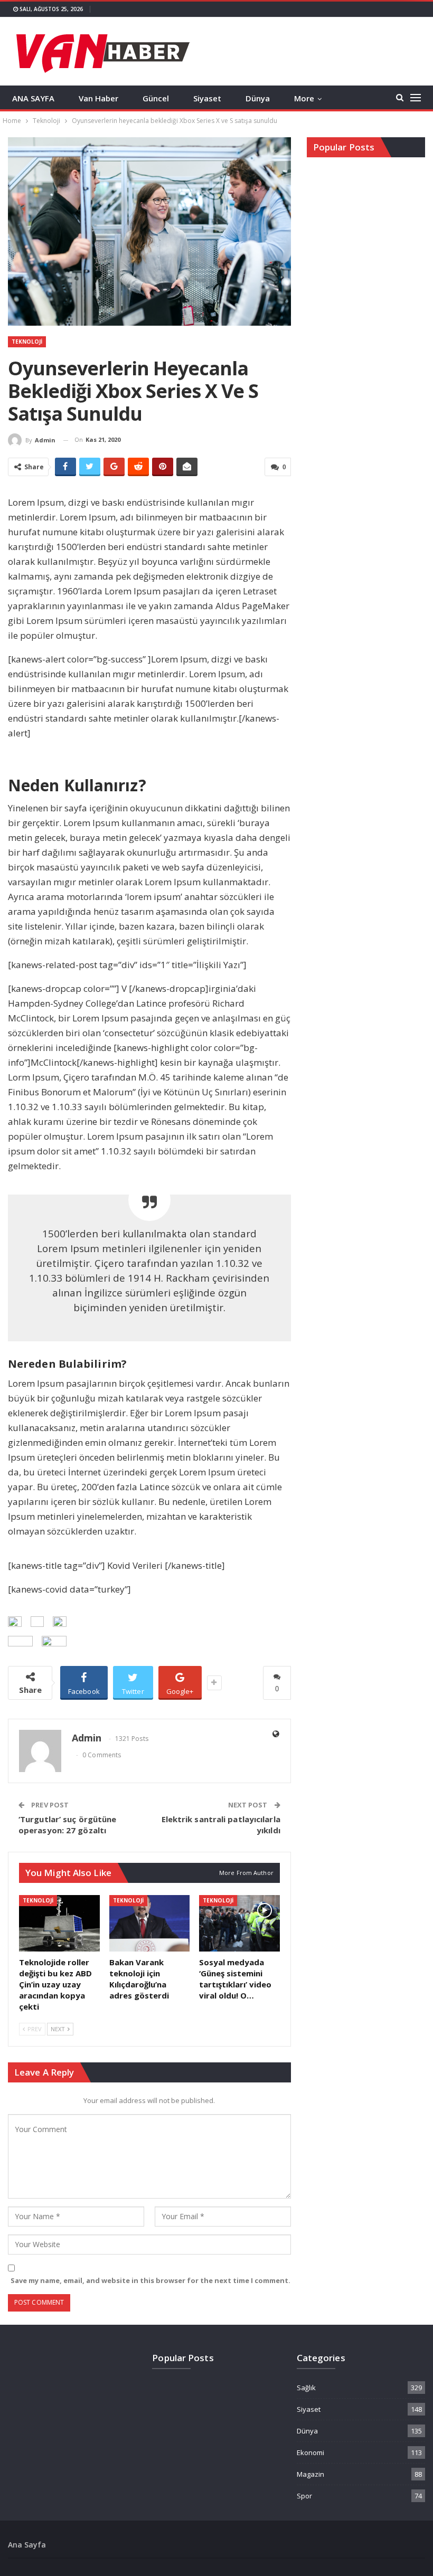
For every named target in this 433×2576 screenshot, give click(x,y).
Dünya (258, 98)
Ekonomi (310, 2452)
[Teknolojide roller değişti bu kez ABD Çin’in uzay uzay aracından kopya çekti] (59, 1923)
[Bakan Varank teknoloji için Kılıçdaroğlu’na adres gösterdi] (150, 1923)
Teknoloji (27, 342)
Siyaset (207, 98)
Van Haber (98, 98)
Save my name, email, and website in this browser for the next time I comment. (150, 2280)
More (304, 98)
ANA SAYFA (33, 98)
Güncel (156, 98)
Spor (304, 2496)
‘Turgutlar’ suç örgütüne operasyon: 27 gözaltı (67, 1825)
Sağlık (306, 2388)
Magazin (310, 2474)
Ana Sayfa (27, 2545)
